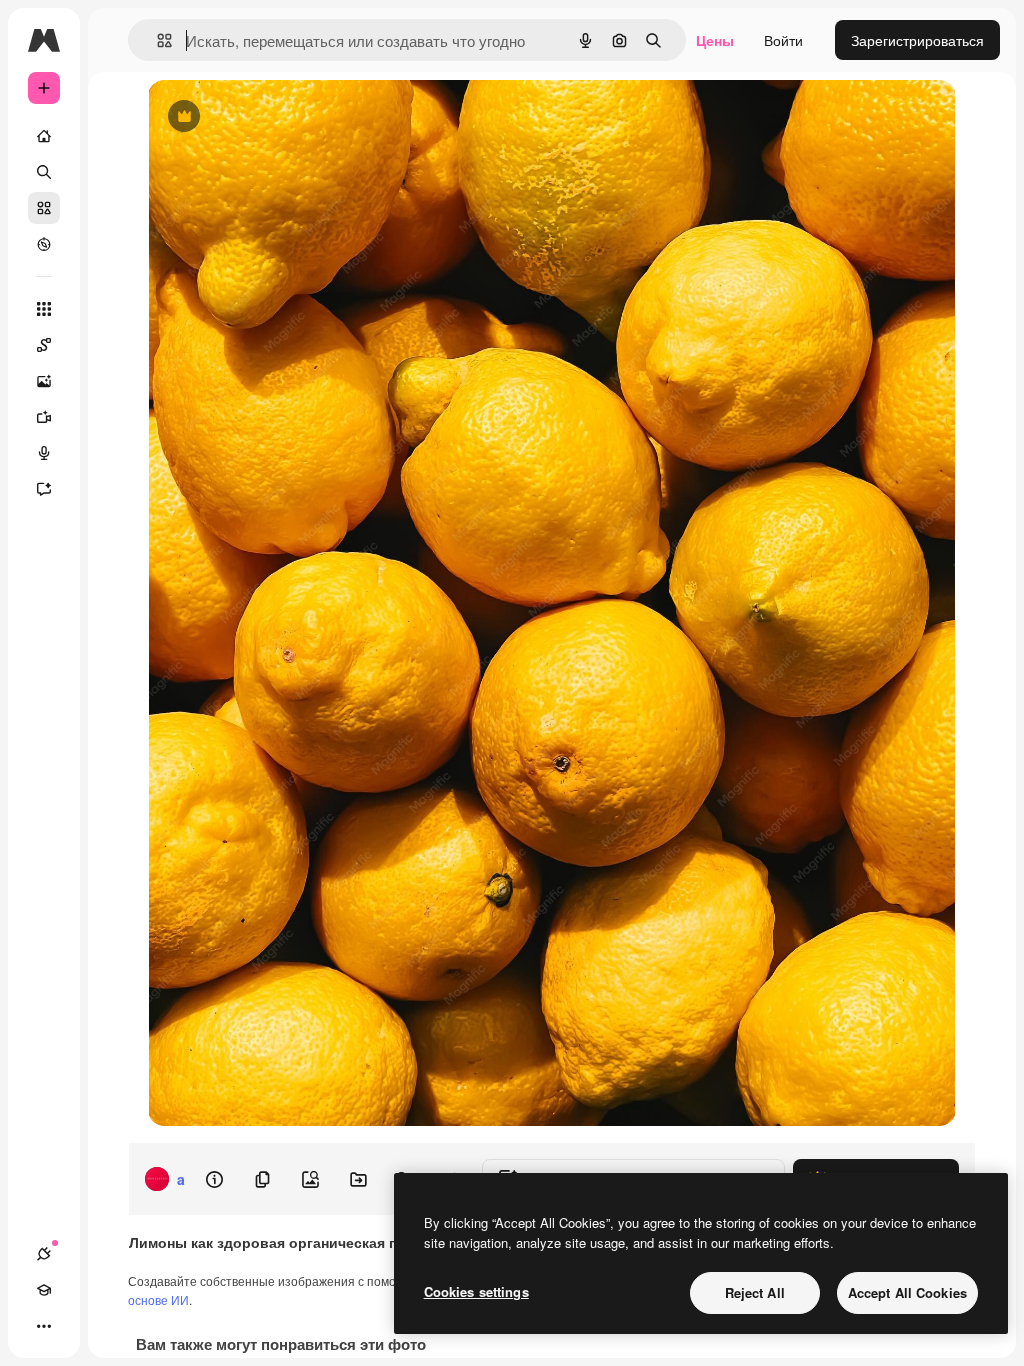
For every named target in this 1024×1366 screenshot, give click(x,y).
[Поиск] (44, 172)
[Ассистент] (44, 489)
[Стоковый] (44, 208)
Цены (715, 40)
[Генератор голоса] (44, 453)
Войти (783, 40)
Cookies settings (476, 1291)
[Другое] (44, 1326)
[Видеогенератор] (44, 417)
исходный (282, 117)
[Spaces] (44, 345)
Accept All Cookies (907, 1292)
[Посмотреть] (44, 244)
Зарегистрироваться (917, 40)
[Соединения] (44, 1254)
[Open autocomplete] (156, 40)
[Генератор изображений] (44, 381)
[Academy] (44, 1290)
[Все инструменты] (44, 309)
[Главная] (44, 136)
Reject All (755, 1292)
